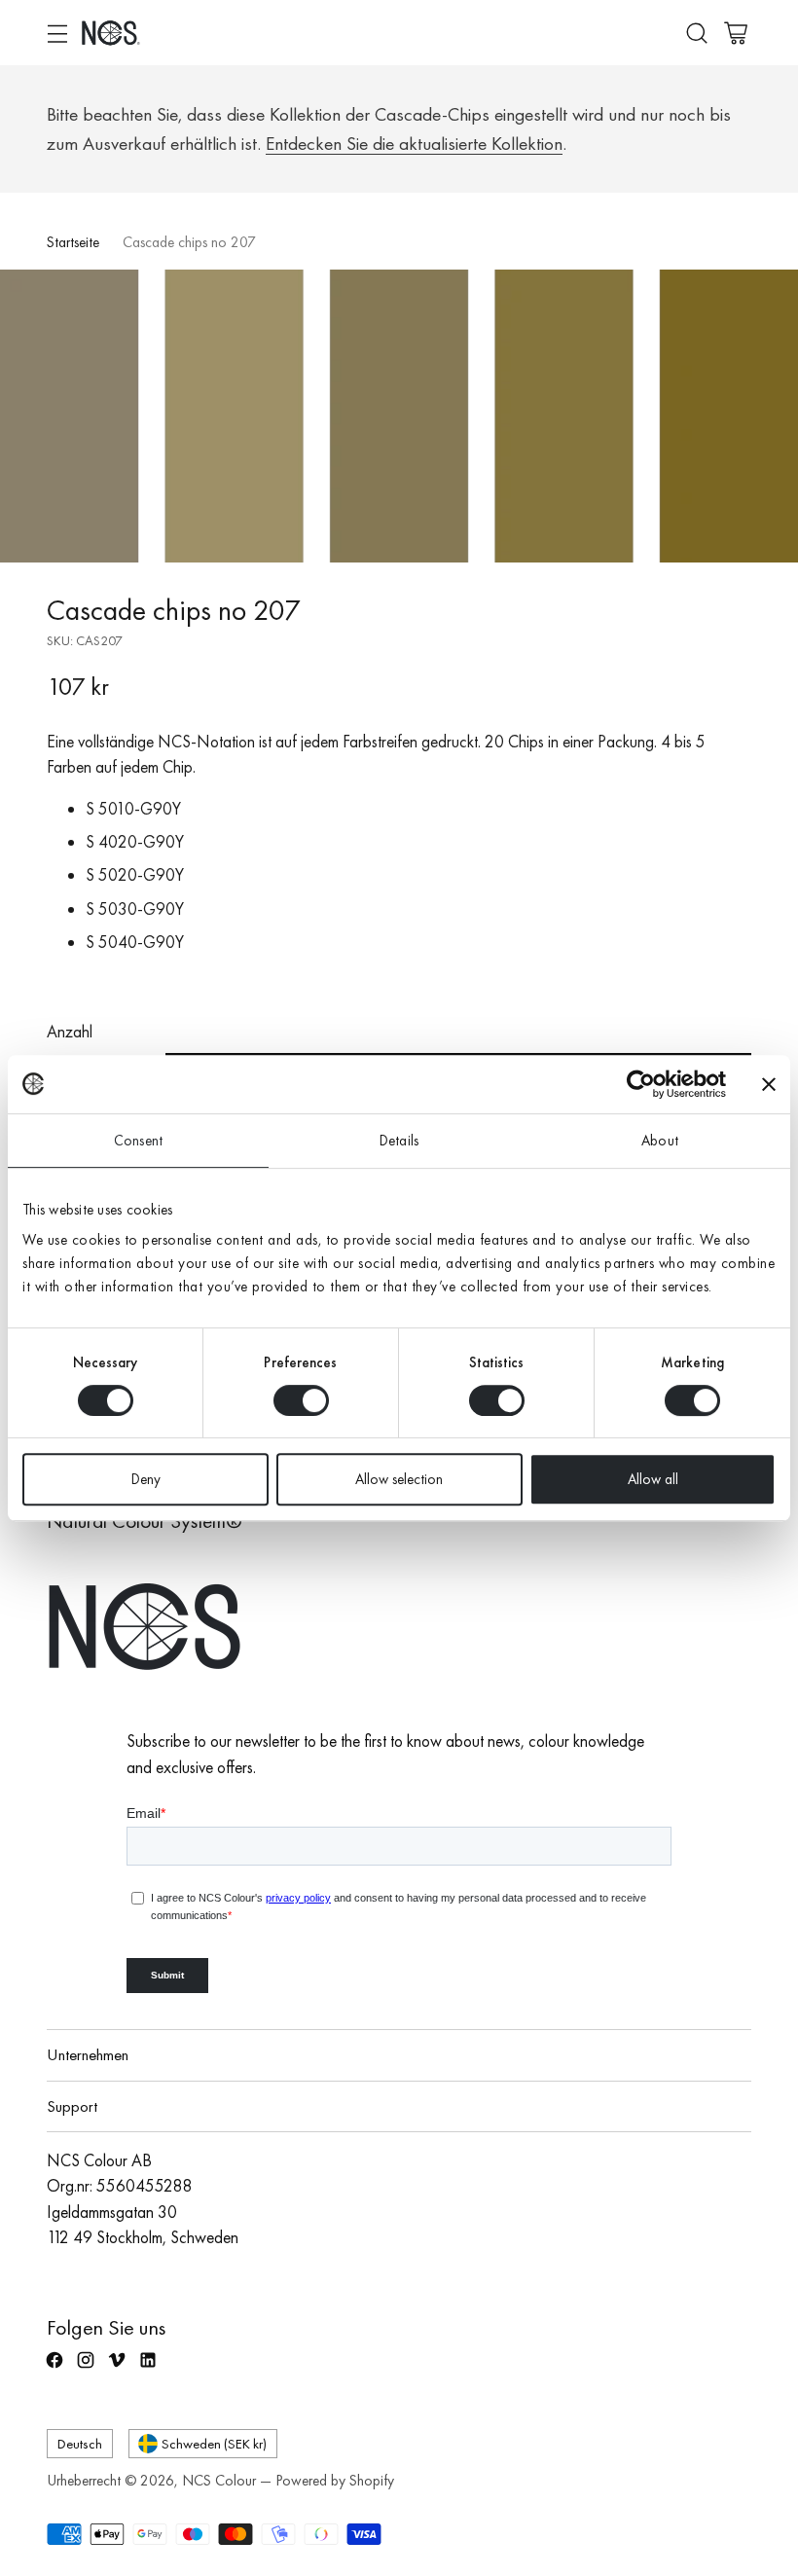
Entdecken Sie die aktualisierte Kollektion (414, 144)
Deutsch (80, 2443)
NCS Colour (219, 2481)
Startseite (73, 242)
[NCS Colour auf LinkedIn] (150, 2368)
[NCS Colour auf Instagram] (88, 2368)
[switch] (301, 1400)
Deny (146, 1479)
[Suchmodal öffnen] (696, 33)
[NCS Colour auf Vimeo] (119, 2368)
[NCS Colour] (111, 33)
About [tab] (660, 1141)
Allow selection (399, 1479)
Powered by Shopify (335, 2481)
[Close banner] (769, 1084)
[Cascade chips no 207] (399, 416)
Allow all (653, 1479)
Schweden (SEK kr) (214, 2443)
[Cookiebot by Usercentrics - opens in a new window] (641, 1084)
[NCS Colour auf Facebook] (56, 2368)
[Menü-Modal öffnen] (57, 33)
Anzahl (70, 1032)
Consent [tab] (138, 1141)
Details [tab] (399, 1141)
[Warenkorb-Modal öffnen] (735, 33)
